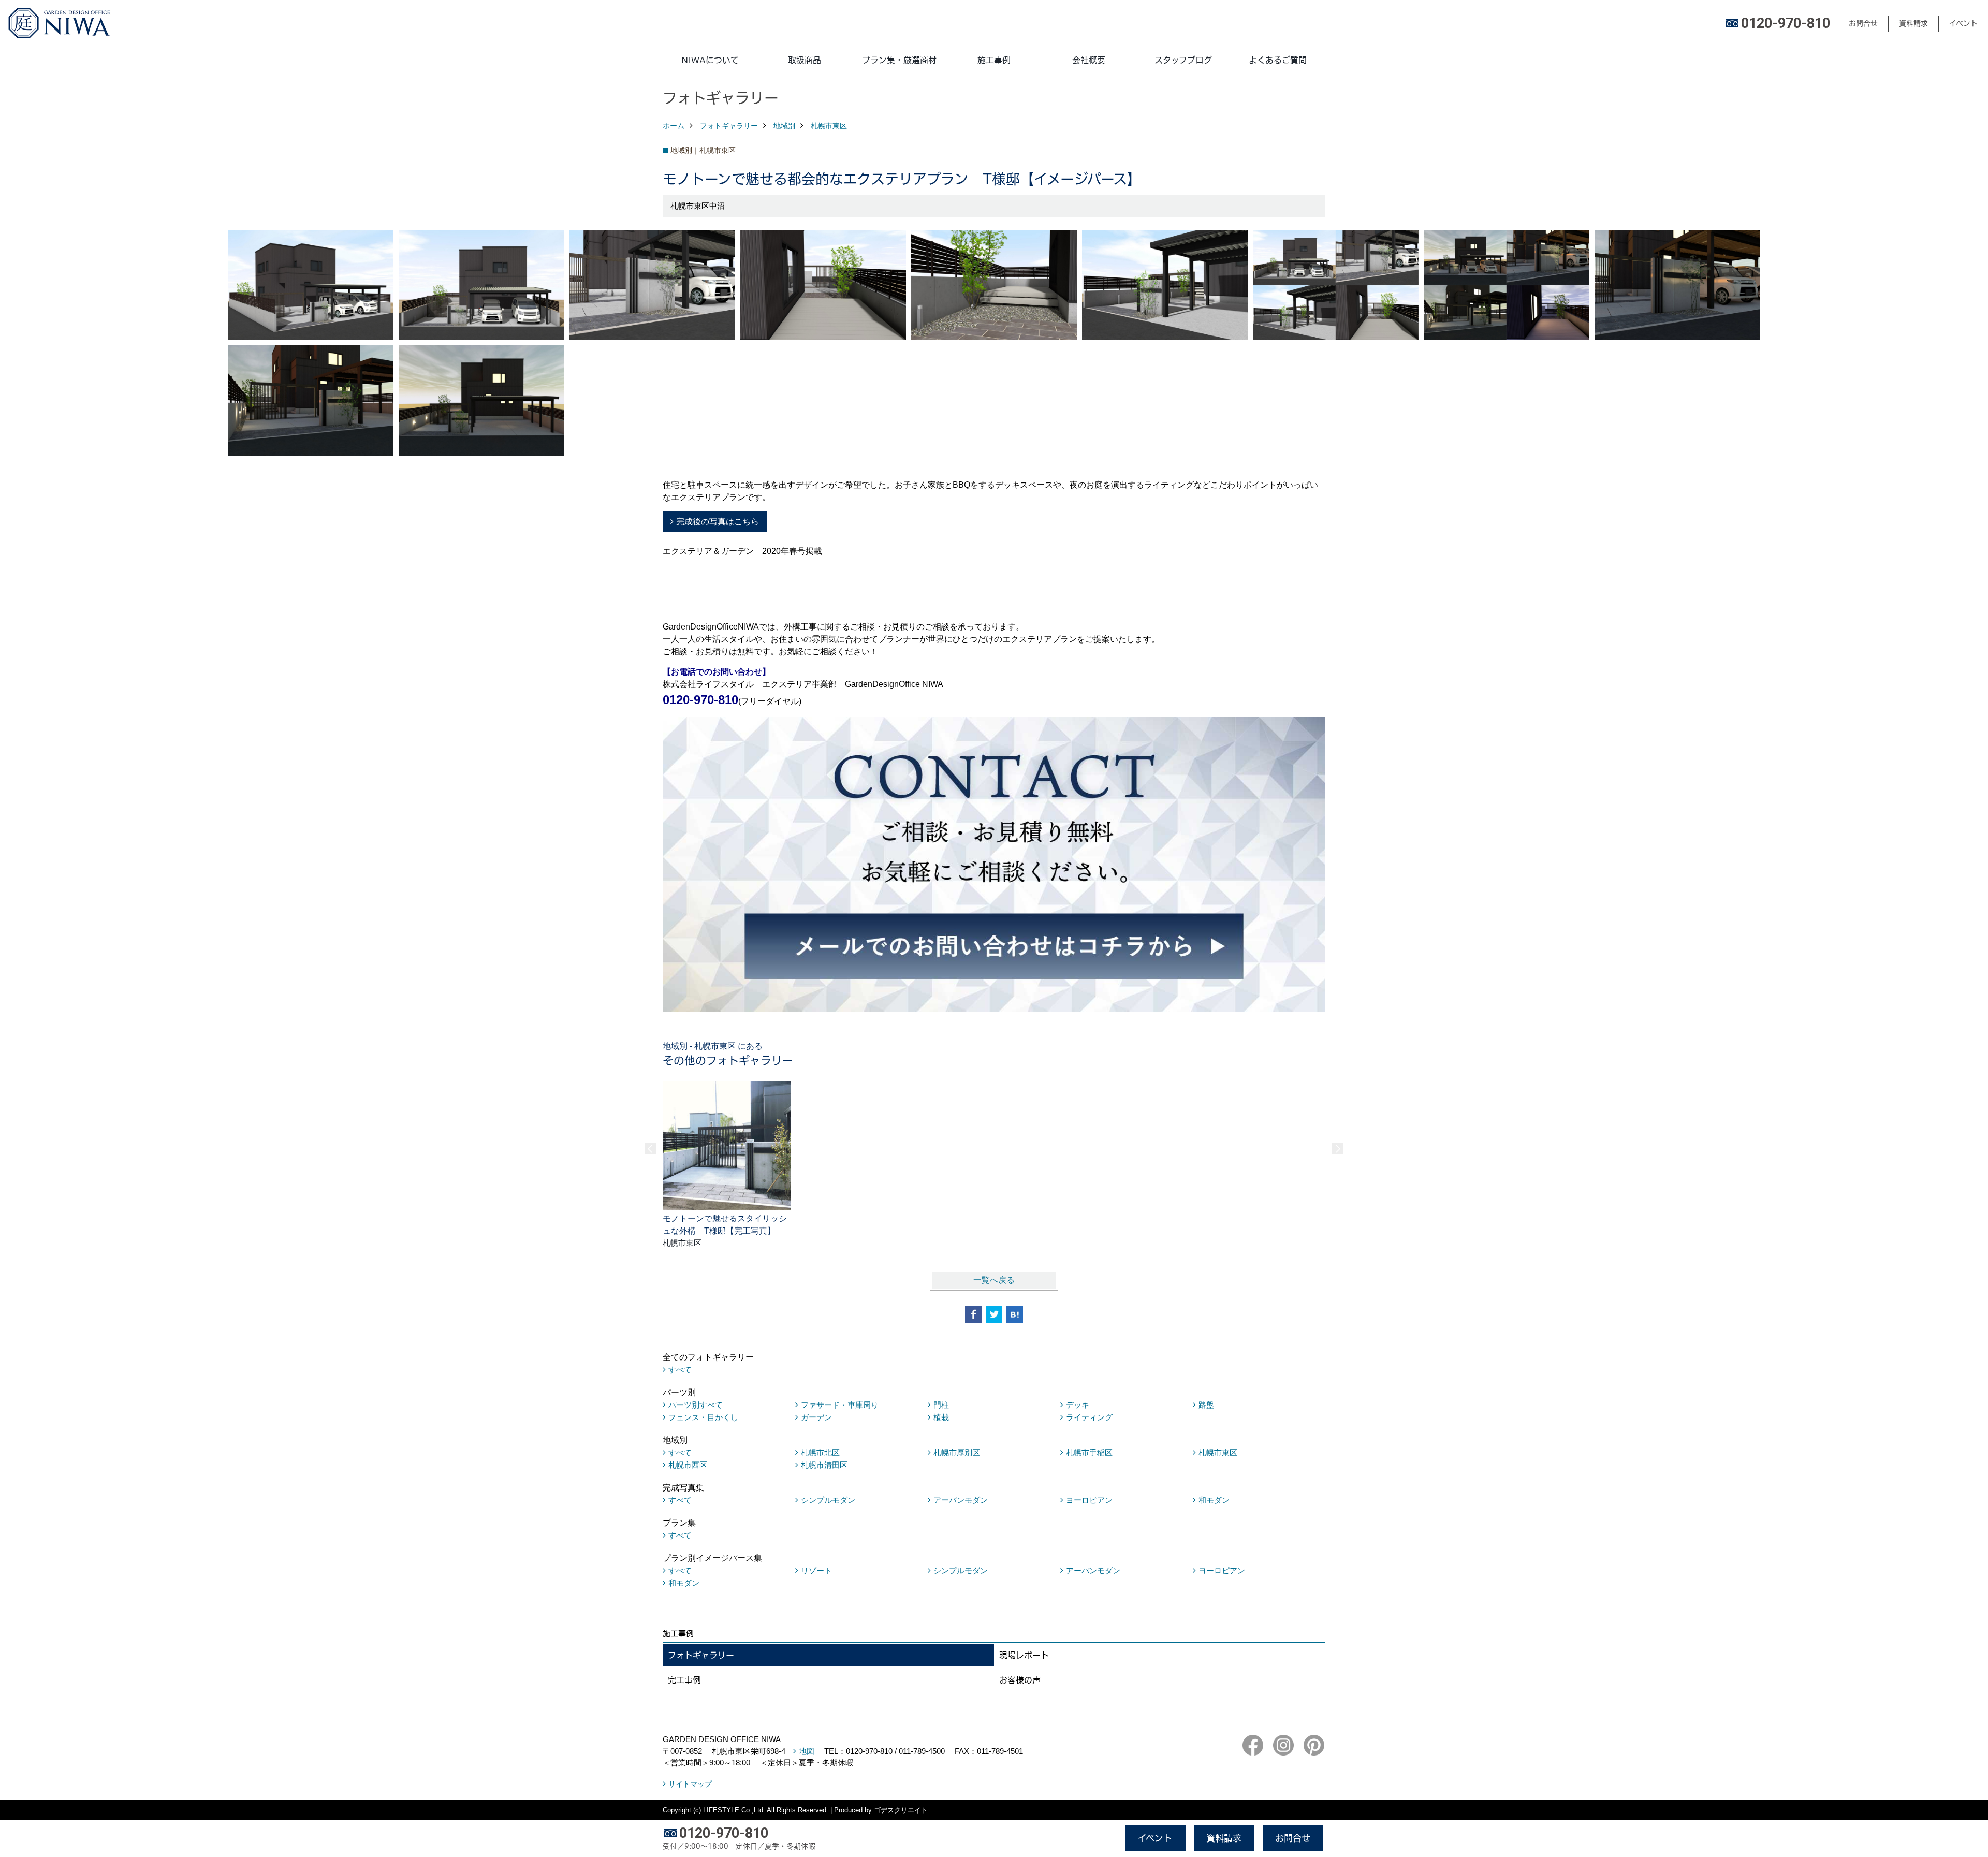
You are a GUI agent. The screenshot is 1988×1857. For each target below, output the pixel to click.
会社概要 (1089, 60)
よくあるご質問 (1278, 60)
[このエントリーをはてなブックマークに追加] (1015, 1314)
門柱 (941, 1405)
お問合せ (1863, 23)
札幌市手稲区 (1089, 1452)
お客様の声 (1020, 1680)
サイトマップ (690, 1784)
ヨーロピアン (1089, 1500)
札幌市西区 (688, 1465)
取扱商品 (805, 60)
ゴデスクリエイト (901, 1810)
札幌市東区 (829, 126)
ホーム (674, 126)
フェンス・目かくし (703, 1417)
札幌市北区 (820, 1452)
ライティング (1089, 1417)
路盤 (1206, 1405)
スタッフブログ (1183, 60)
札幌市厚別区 (957, 1452)
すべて (680, 1370)
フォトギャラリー (729, 126)
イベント (1963, 23)
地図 (807, 1751)
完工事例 (684, 1680)
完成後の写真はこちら (718, 522)
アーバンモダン (961, 1500)
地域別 (784, 126)
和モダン (1214, 1500)
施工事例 (994, 60)
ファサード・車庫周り (840, 1405)
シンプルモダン (828, 1500)
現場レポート (1024, 1655)
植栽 (941, 1417)
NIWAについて (710, 60)
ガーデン (816, 1417)
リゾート (816, 1570)
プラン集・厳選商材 (899, 60)
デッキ (1078, 1405)
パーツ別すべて (696, 1405)
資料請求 (1913, 23)
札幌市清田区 (824, 1465)
